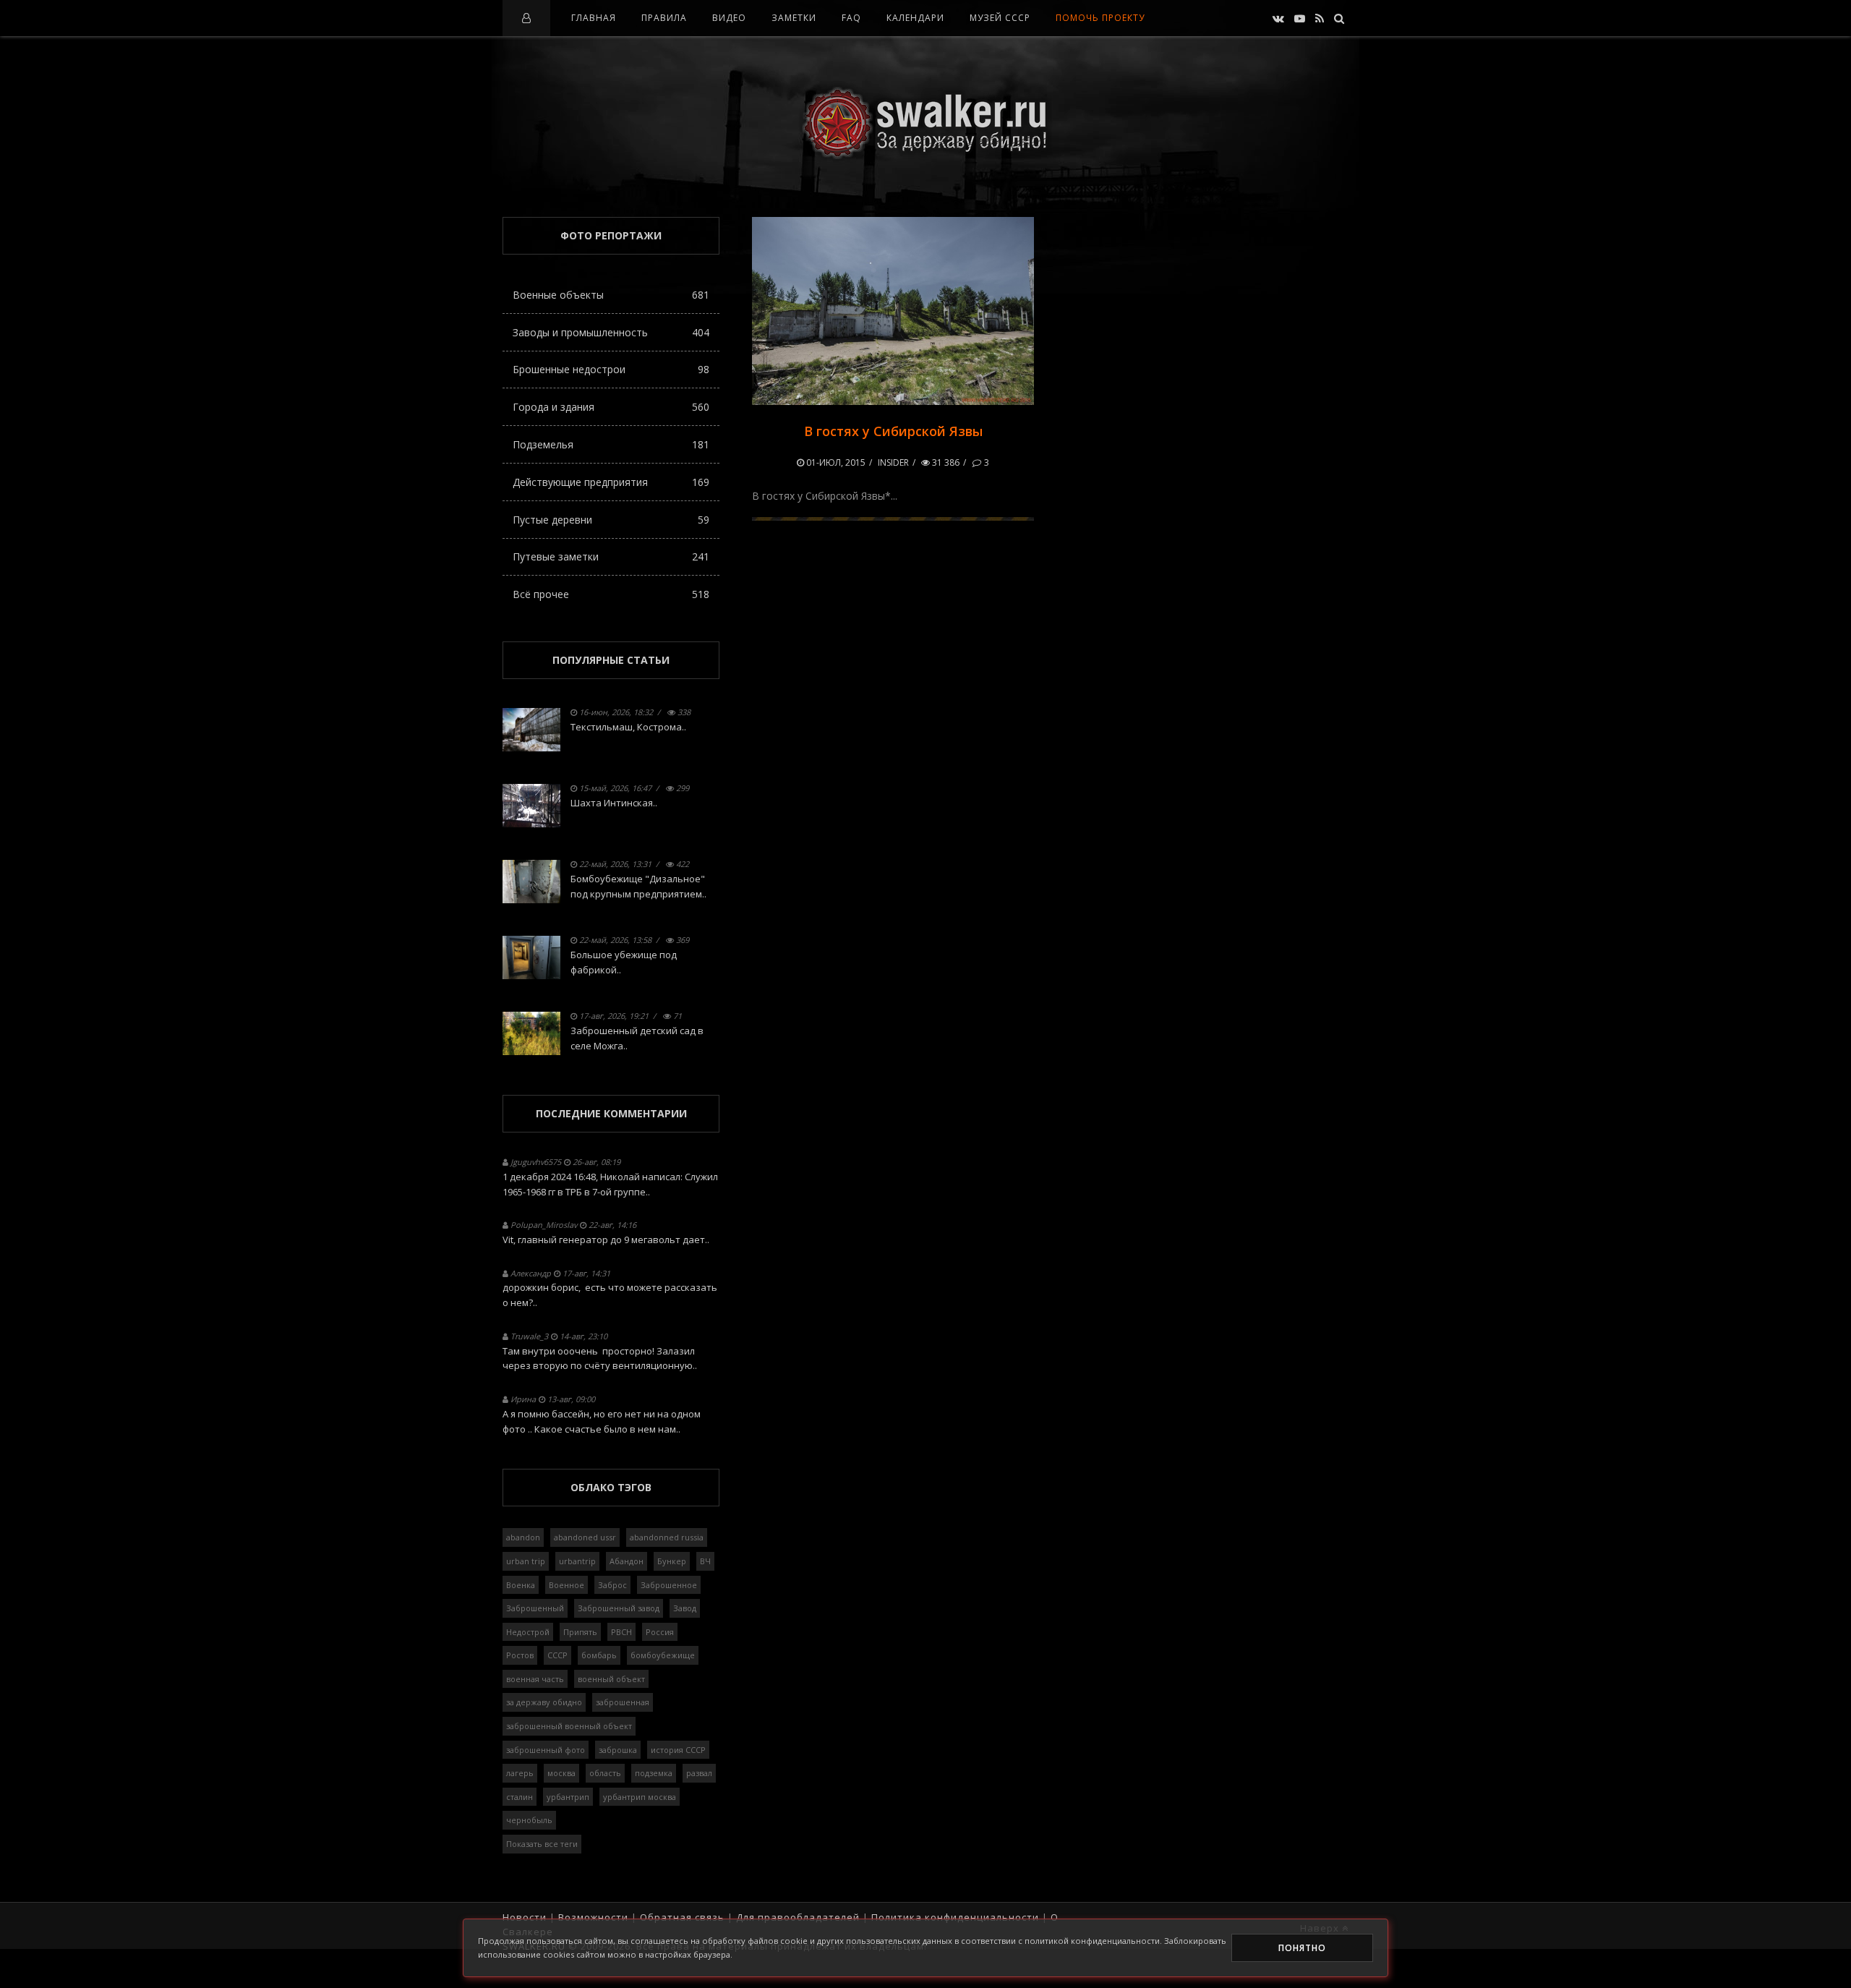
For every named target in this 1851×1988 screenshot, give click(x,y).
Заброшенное (669, 1585)
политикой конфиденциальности (1092, 1941)
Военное (567, 1585)
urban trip (526, 1561)
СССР (557, 1655)
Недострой (528, 1632)
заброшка (618, 1750)
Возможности (593, 1917)
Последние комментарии (611, 1113)
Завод (685, 1608)
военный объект (611, 1679)
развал (699, 1773)
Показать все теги (542, 1844)
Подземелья (611, 444)
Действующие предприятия (611, 482)
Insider (893, 462)
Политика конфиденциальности (955, 1917)
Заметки (794, 18)
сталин (520, 1797)
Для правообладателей (798, 1917)
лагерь (520, 1773)
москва (561, 1773)
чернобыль (529, 1820)
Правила (664, 18)
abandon (523, 1537)
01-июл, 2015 (835, 462)
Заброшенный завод (619, 1608)
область (605, 1773)
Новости (525, 1917)
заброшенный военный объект (569, 1726)
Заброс (612, 1585)
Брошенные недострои (611, 369)
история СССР (678, 1750)
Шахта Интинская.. (614, 803)
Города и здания (611, 407)
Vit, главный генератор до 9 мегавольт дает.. (606, 1240)
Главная (594, 18)
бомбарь (599, 1655)
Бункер (672, 1561)
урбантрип (568, 1797)
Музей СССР (1000, 18)
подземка (654, 1773)
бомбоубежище (663, 1655)
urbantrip (577, 1561)
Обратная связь (682, 1917)
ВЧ (705, 1561)
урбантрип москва (640, 1797)
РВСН (621, 1632)
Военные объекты (611, 295)
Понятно (1302, 1948)
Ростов (520, 1655)
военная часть (535, 1679)
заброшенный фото (546, 1750)
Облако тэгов (611, 1487)
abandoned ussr (585, 1537)
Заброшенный (535, 1608)
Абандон (627, 1561)
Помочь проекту (1100, 18)
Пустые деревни (611, 520)
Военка (521, 1585)
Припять (580, 1632)
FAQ (851, 18)
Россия (660, 1632)
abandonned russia (667, 1537)
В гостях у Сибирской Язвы (893, 431)
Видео (729, 18)
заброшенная (623, 1702)
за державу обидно (544, 1702)
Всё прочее (611, 594)
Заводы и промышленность (611, 332)
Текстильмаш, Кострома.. (628, 727)
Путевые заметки (611, 556)
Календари (915, 18)
